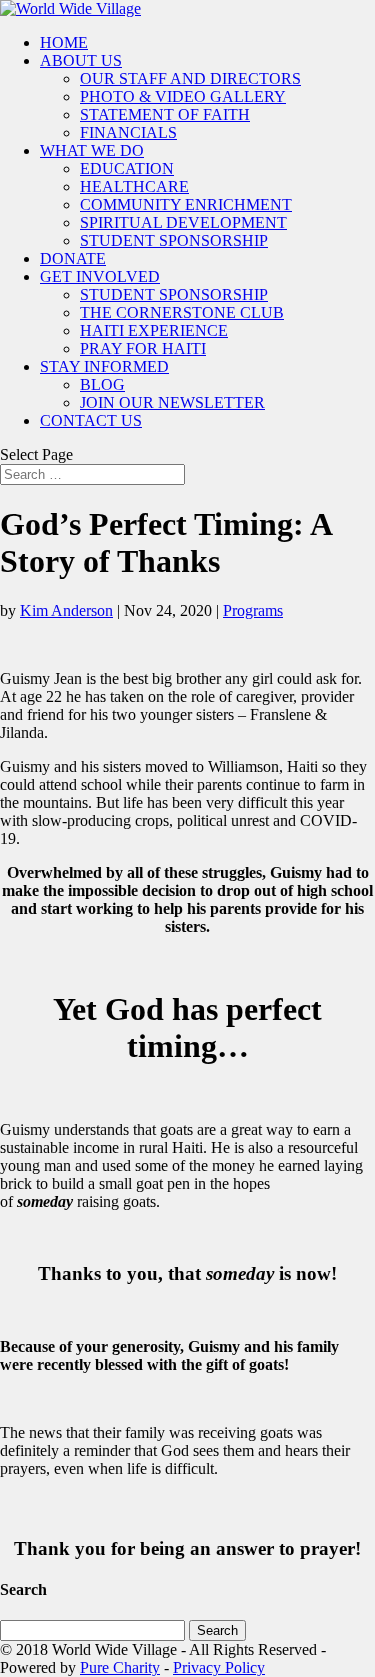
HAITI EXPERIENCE (154, 330)
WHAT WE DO (92, 150)
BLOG (102, 384)
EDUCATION (127, 168)
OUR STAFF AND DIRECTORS (190, 78)
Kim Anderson (66, 610)
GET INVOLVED (100, 276)
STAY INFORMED (104, 366)
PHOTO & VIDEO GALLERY (183, 96)
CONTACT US (91, 420)
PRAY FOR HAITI (143, 348)
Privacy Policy (219, 1667)
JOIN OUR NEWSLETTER (172, 402)
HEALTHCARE (134, 186)
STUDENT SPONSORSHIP (174, 240)
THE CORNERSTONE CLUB (182, 312)
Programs (253, 610)
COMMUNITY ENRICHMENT (186, 204)
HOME (64, 42)
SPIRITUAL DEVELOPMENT (183, 222)
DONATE (73, 258)
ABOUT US (81, 60)
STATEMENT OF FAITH (165, 114)
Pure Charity (120, 1667)
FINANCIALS (128, 132)
